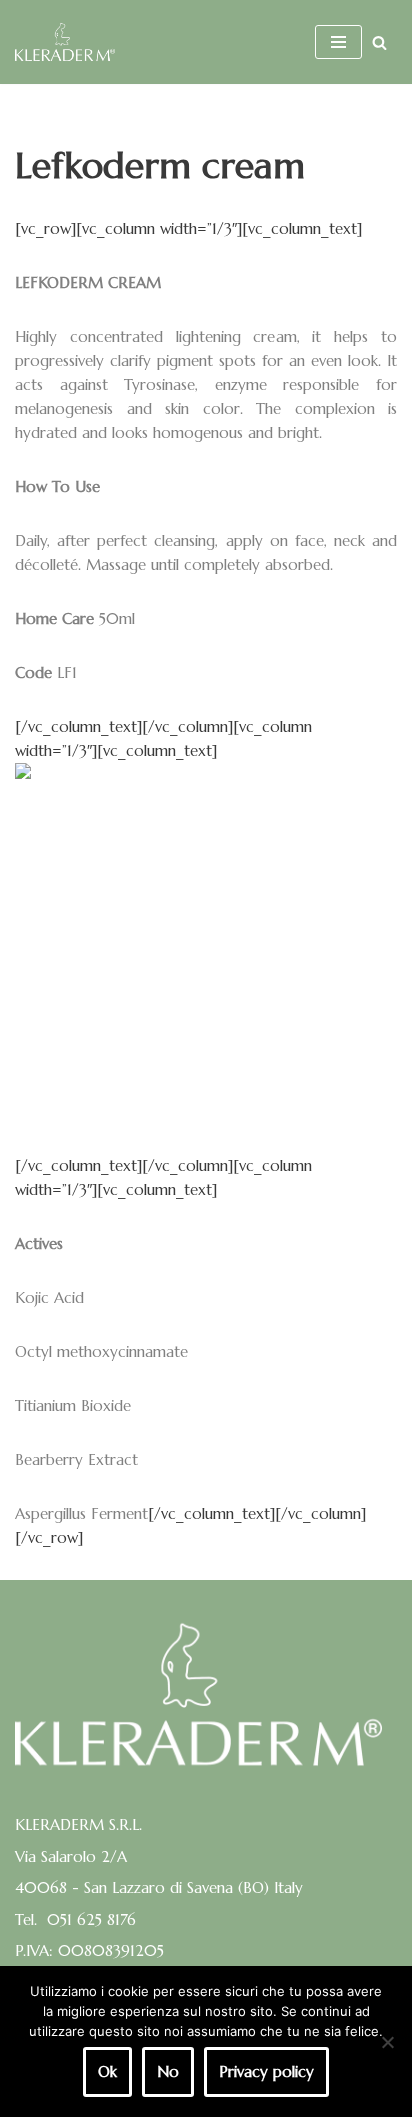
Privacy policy (266, 2071)
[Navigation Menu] (338, 42)
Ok (107, 2071)
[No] (387, 2042)
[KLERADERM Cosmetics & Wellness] (65, 42)
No (168, 2071)
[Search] (379, 42)
